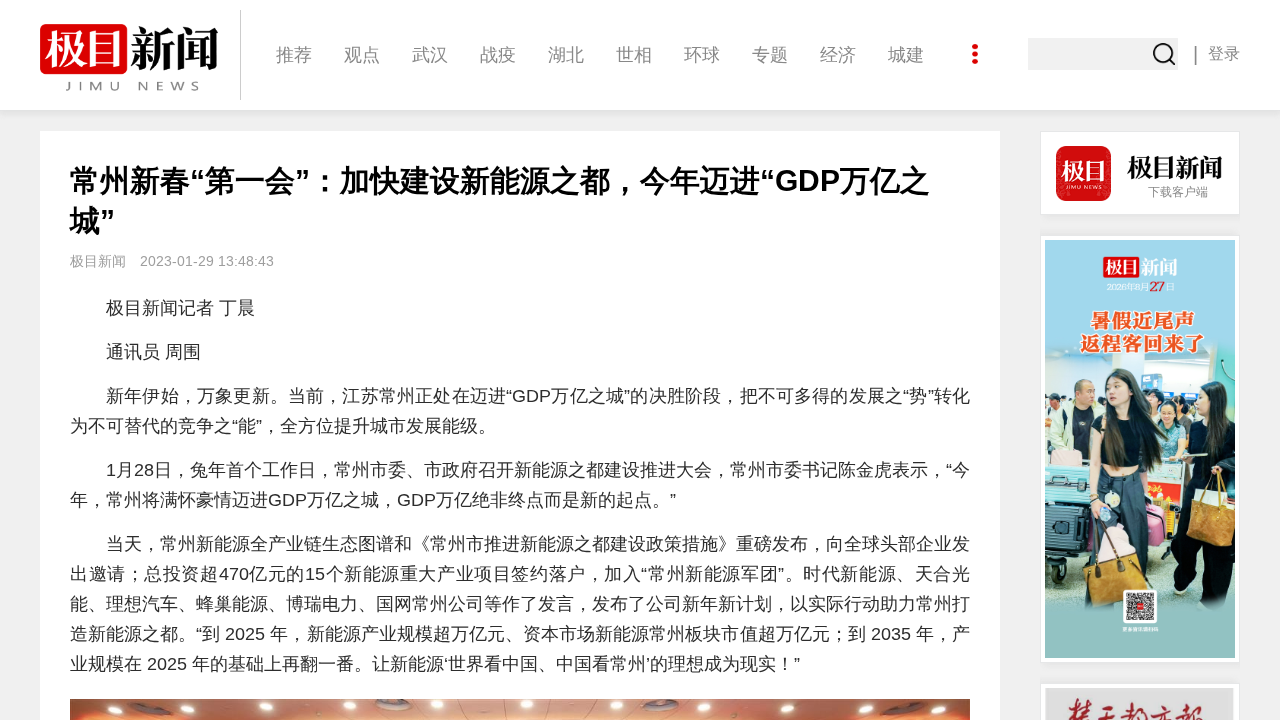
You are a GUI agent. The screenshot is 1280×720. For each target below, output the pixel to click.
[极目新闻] (140, 57)
